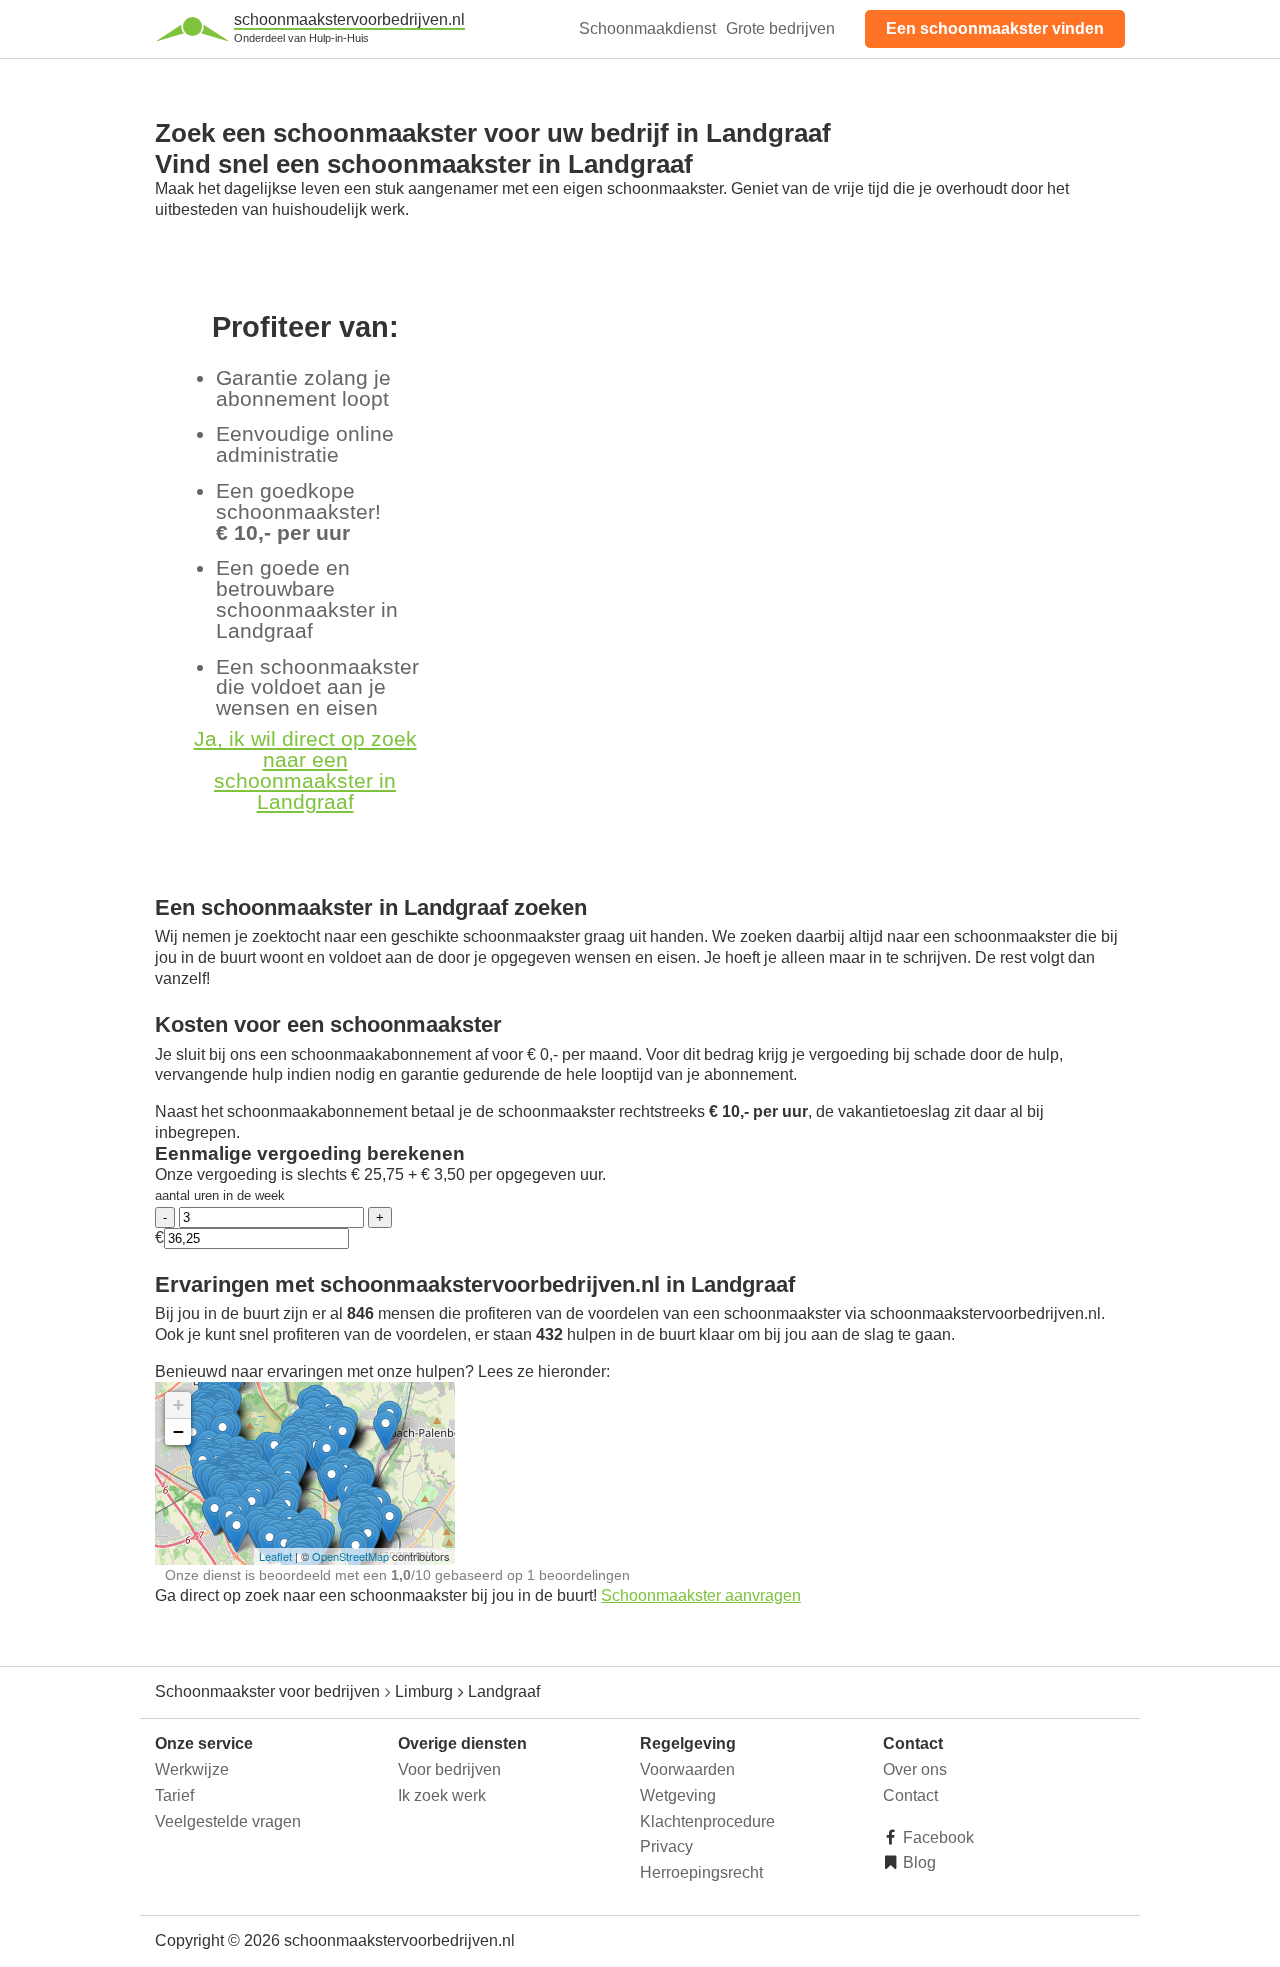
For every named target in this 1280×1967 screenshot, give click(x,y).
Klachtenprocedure (707, 1821)
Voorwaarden (687, 1769)
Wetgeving (678, 1795)
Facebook (936, 1837)
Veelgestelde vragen (228, 1821)
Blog (917, 1862)
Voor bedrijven (449, 1769)
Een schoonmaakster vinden (995, 28)
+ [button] (178, 1404)
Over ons (915, 1769)
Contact (910, 1795)
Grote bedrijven (780, 28)
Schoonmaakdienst (647, 28)
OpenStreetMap (350, 1556)
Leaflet (275, 1556)
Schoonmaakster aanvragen (701, 1595)
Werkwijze (192, 1769)
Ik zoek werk (442, 1795)
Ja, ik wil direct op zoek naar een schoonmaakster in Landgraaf (305, 769)
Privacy (666, 1846)
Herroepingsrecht (701, 1872)
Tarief (174, 1795)
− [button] (178, 1431)
